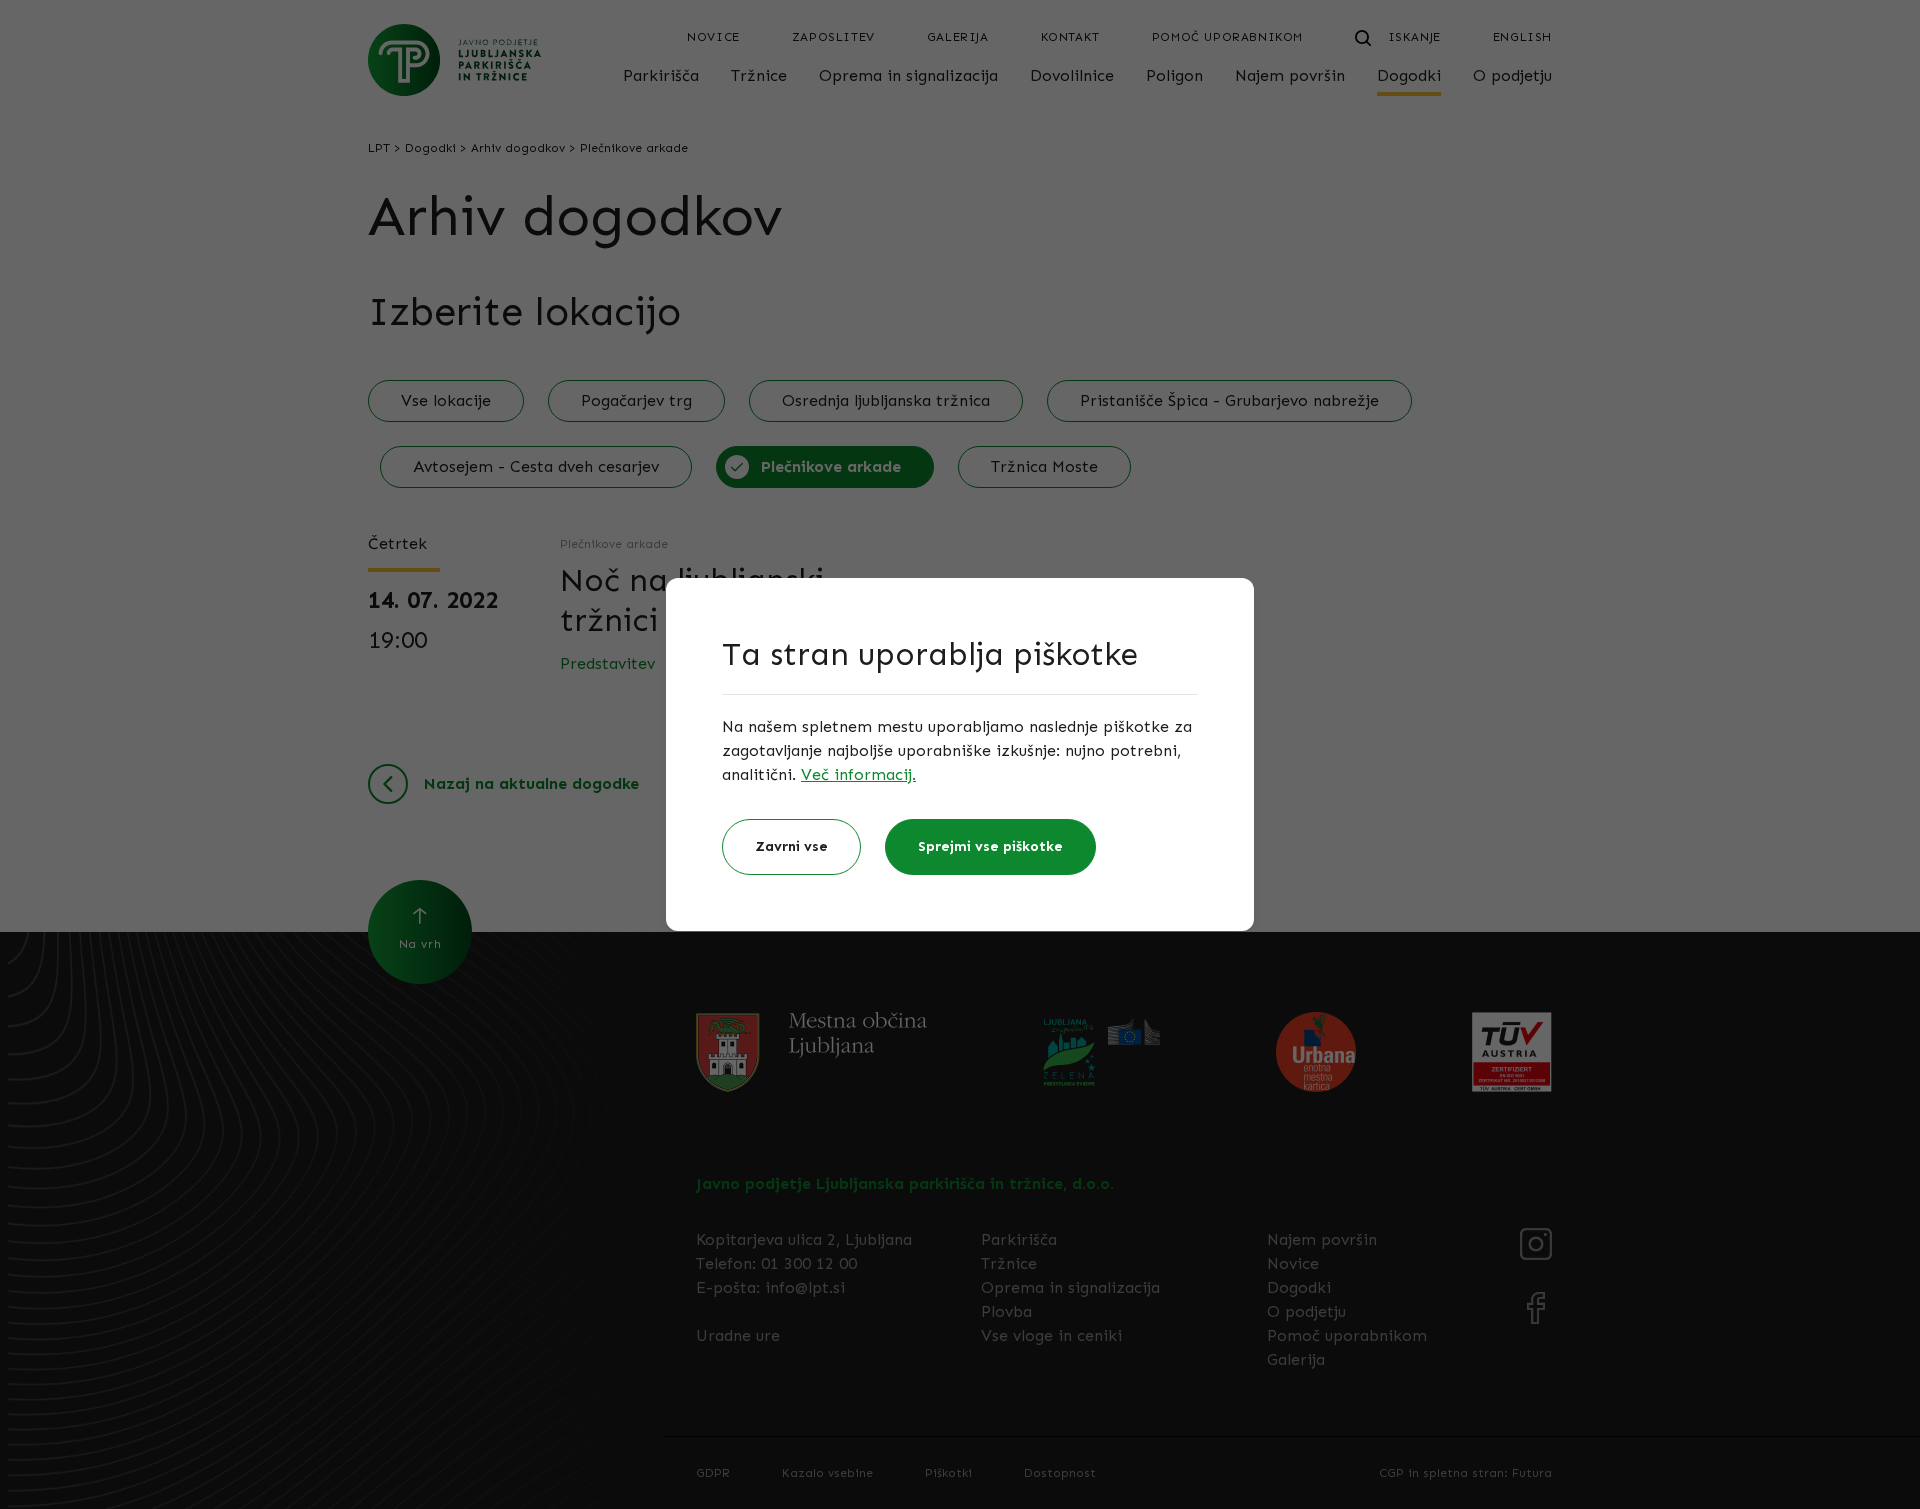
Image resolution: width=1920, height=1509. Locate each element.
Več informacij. (858, 774)
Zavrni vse (791, 846)
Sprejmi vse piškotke (990, 846)
